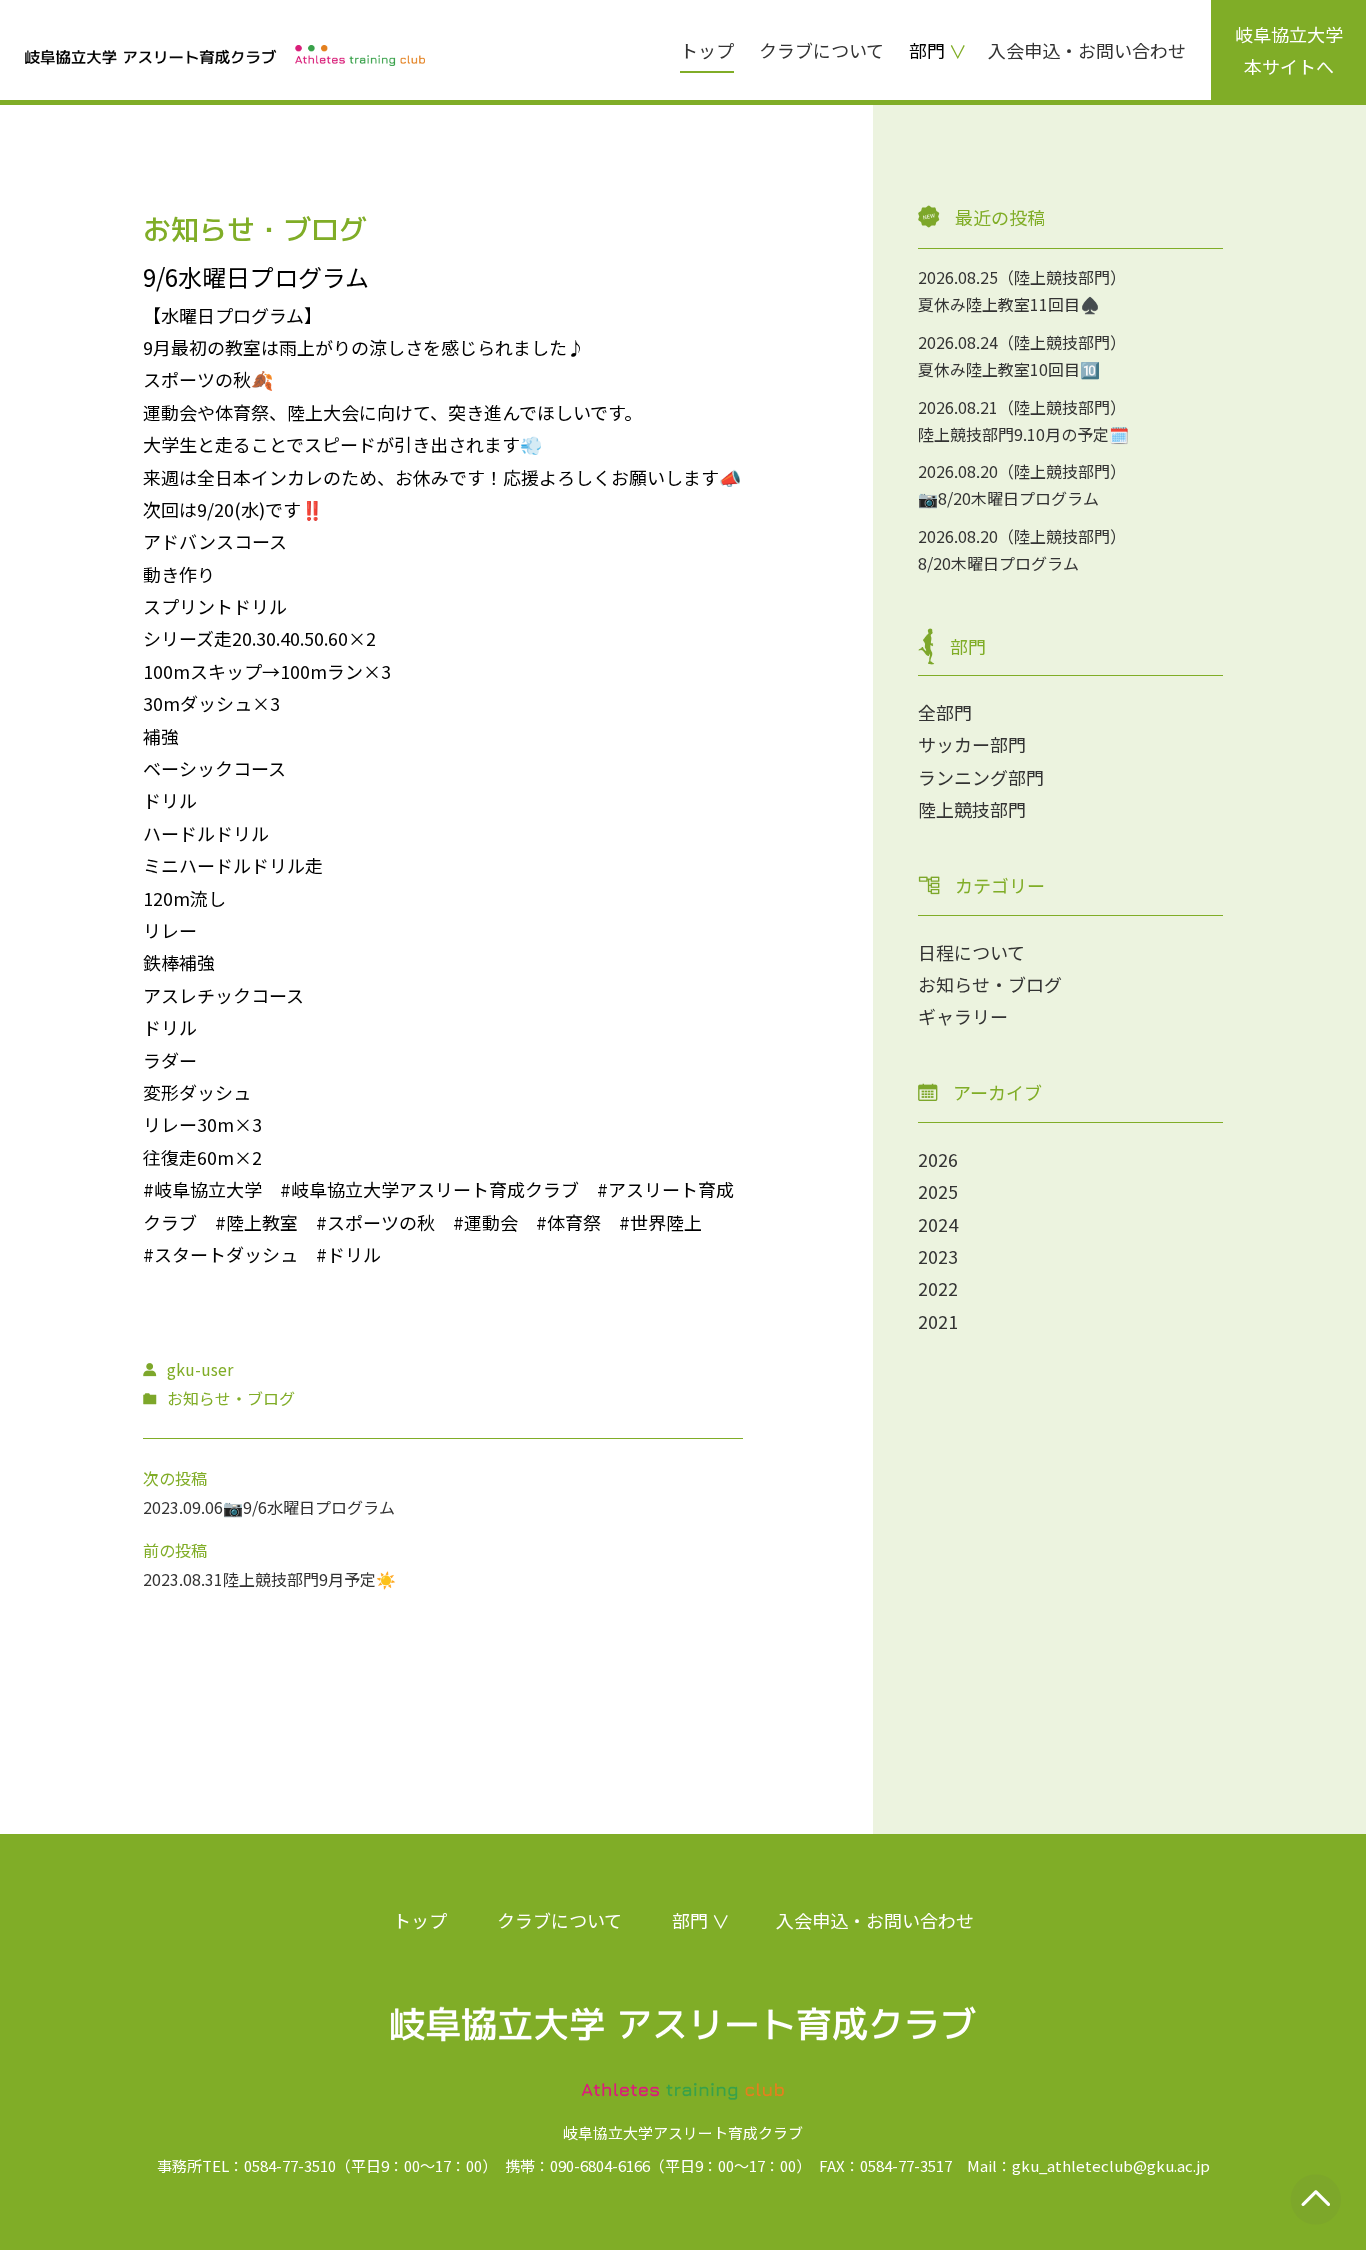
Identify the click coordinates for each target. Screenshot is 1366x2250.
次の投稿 (175, 1478)
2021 (938, 1321)
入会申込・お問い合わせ (1087, 50)
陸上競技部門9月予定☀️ (309, 1579)
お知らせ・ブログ (990, 984)
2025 (938, 1191)
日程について (971, 952)
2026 (938, 1159)
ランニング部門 (981, 777)
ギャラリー (963, 1016)
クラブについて (821, 50)
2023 (938, 1256)
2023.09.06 (183, 1507)
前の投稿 (175, 1550)
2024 (938, 1224)
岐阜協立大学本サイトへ (1289, 50)
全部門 (945, 712)
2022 (938, 1288)
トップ (707, 50)
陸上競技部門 (972, 809)
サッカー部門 (972, 744)
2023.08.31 (183, 1579)
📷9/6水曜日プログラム (309, 1507)
